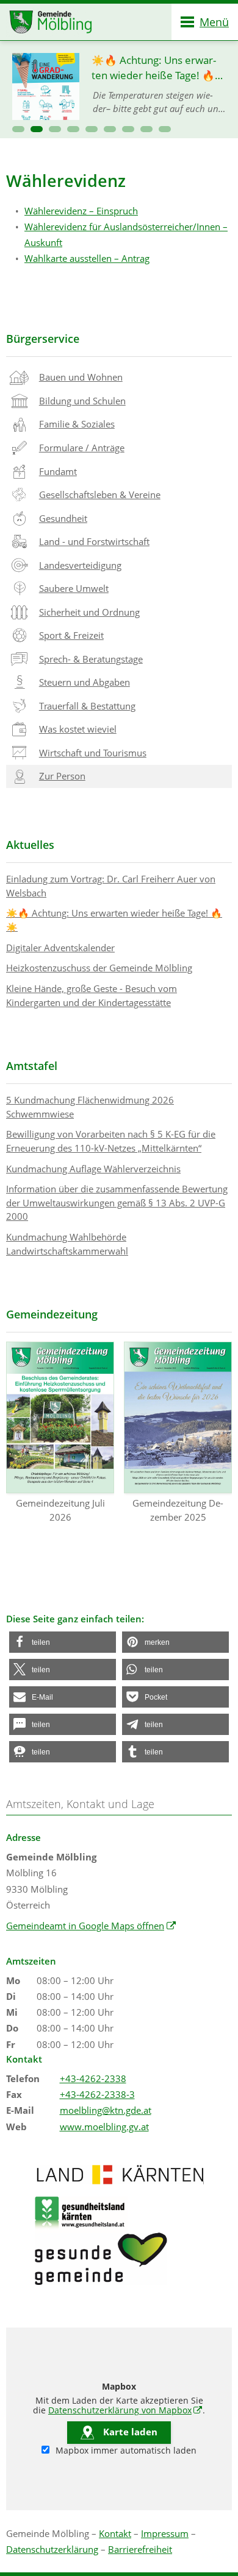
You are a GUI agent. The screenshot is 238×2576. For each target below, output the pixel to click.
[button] (18, 129)
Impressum (165, 2533)
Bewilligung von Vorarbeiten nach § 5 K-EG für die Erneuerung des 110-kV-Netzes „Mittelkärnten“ (111, 1141)
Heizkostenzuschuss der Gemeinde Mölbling (99, 968)
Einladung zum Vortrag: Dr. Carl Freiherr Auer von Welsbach (111, 886)
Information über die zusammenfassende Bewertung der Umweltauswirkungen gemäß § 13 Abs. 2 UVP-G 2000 (117, 1202)
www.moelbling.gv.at (104, 2127)
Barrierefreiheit (140, 2549)
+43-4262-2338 (93, 2078)
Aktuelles (30, 845)
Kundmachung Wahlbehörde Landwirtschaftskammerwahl (67, 1244)
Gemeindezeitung (52, 1314)
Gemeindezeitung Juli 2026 (60, 1510)
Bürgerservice (43, 339)
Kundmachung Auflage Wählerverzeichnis (93, 1169)
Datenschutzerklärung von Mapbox (125, 2410)
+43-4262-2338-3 (97, 2094)
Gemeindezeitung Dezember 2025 (178, 1510)
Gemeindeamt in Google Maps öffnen (91, 1926)
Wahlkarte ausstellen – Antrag (87, 258)
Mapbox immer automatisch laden (125, 2451)
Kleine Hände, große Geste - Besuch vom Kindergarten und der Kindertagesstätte (92, 995)
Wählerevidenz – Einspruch (81, 211)
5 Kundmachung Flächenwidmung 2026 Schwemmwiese (90, 1107)
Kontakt (115, 2533)
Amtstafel (32, 1066)
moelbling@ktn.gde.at (106, 2110)
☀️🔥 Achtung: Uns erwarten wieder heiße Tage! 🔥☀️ (114, 920)
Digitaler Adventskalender (60, 948)
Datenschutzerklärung (52, 2549)
